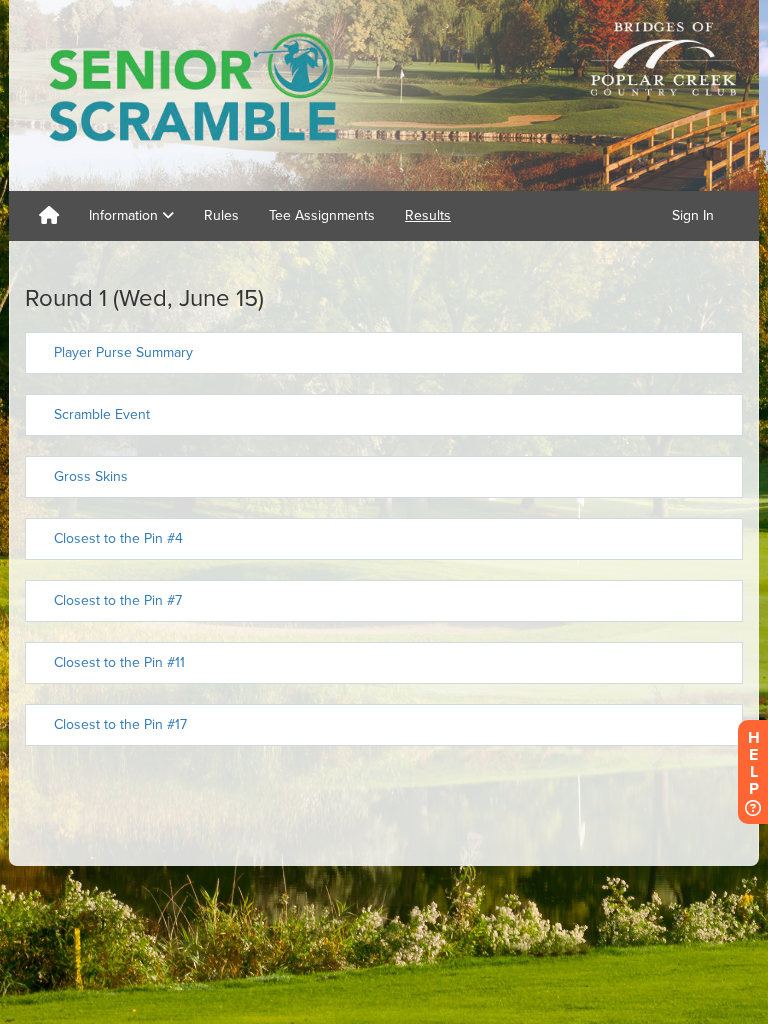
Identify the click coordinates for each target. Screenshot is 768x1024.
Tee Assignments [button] (322, 215)
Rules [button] (221, 215)
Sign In (693, 215)
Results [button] (428, 215)
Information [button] (125, 215)
